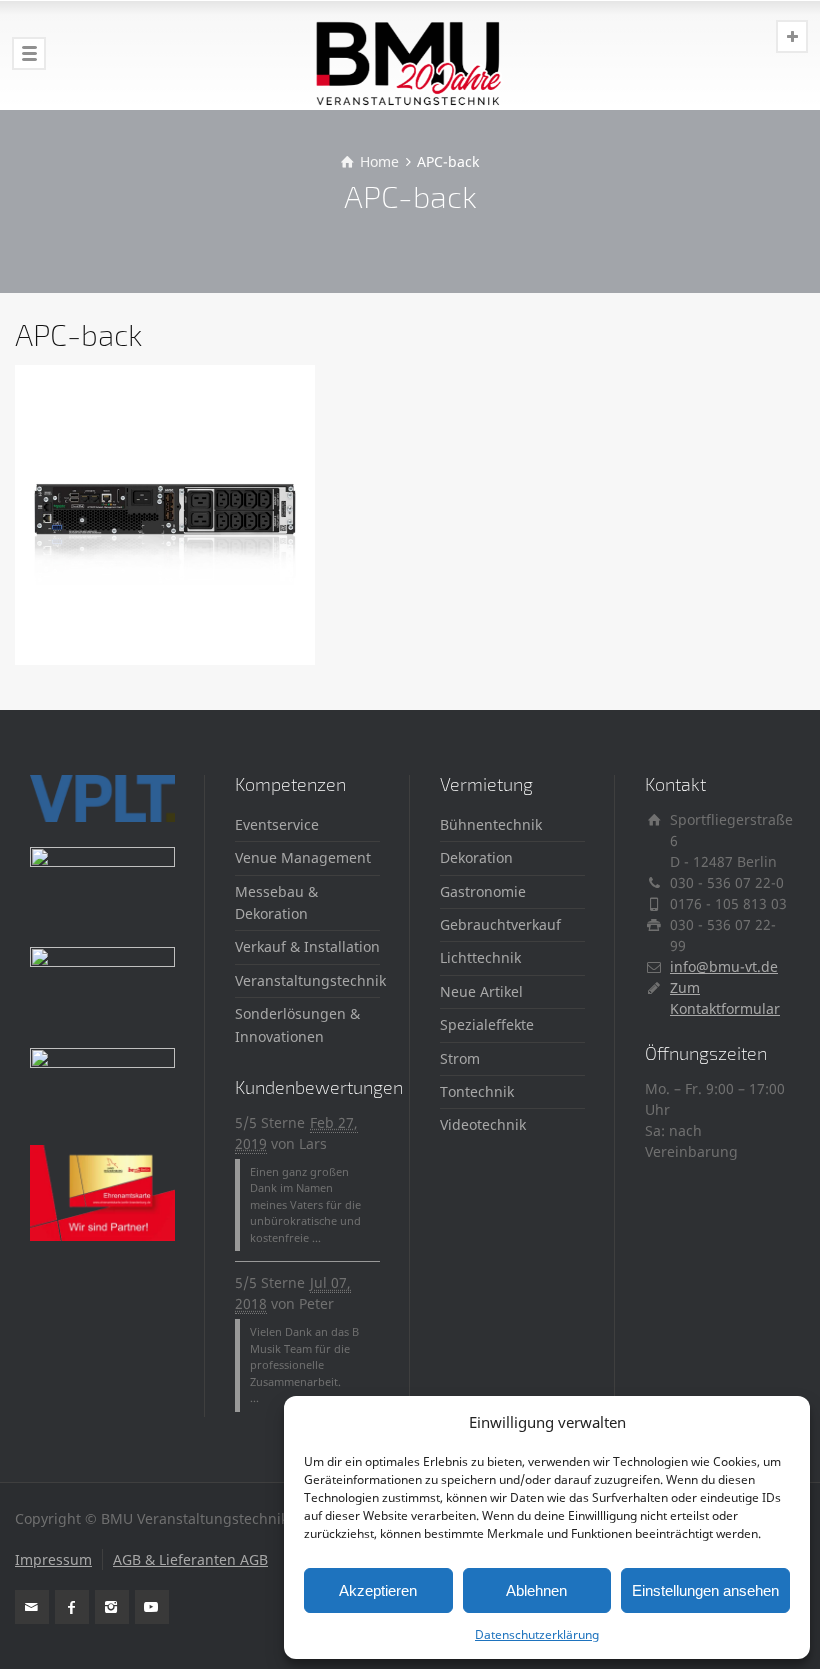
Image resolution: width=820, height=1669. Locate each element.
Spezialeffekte (487, 1024)
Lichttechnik (480, 957)
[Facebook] (72, 1607)
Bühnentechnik (491, 824)
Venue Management (303, 857)
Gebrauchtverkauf (500, 924)
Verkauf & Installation (307, 946)
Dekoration (476, 857)
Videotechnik (483, 1124)
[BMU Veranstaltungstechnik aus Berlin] (410, 55)
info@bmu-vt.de (724, 966)
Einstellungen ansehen (705, 1590)
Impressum (53, 1559)
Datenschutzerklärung (537, 1634)
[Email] (32, 1607)
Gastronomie (483, 891)
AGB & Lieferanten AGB (190, 1559)
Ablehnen (536, 1590)
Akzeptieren (378, 1590)
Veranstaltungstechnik (310, 980)
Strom (460, 1058)
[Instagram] (112, 1607)
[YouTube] (152, 1607)
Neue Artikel (481, 991)
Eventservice (277, 824)
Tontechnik (477, 1091)
